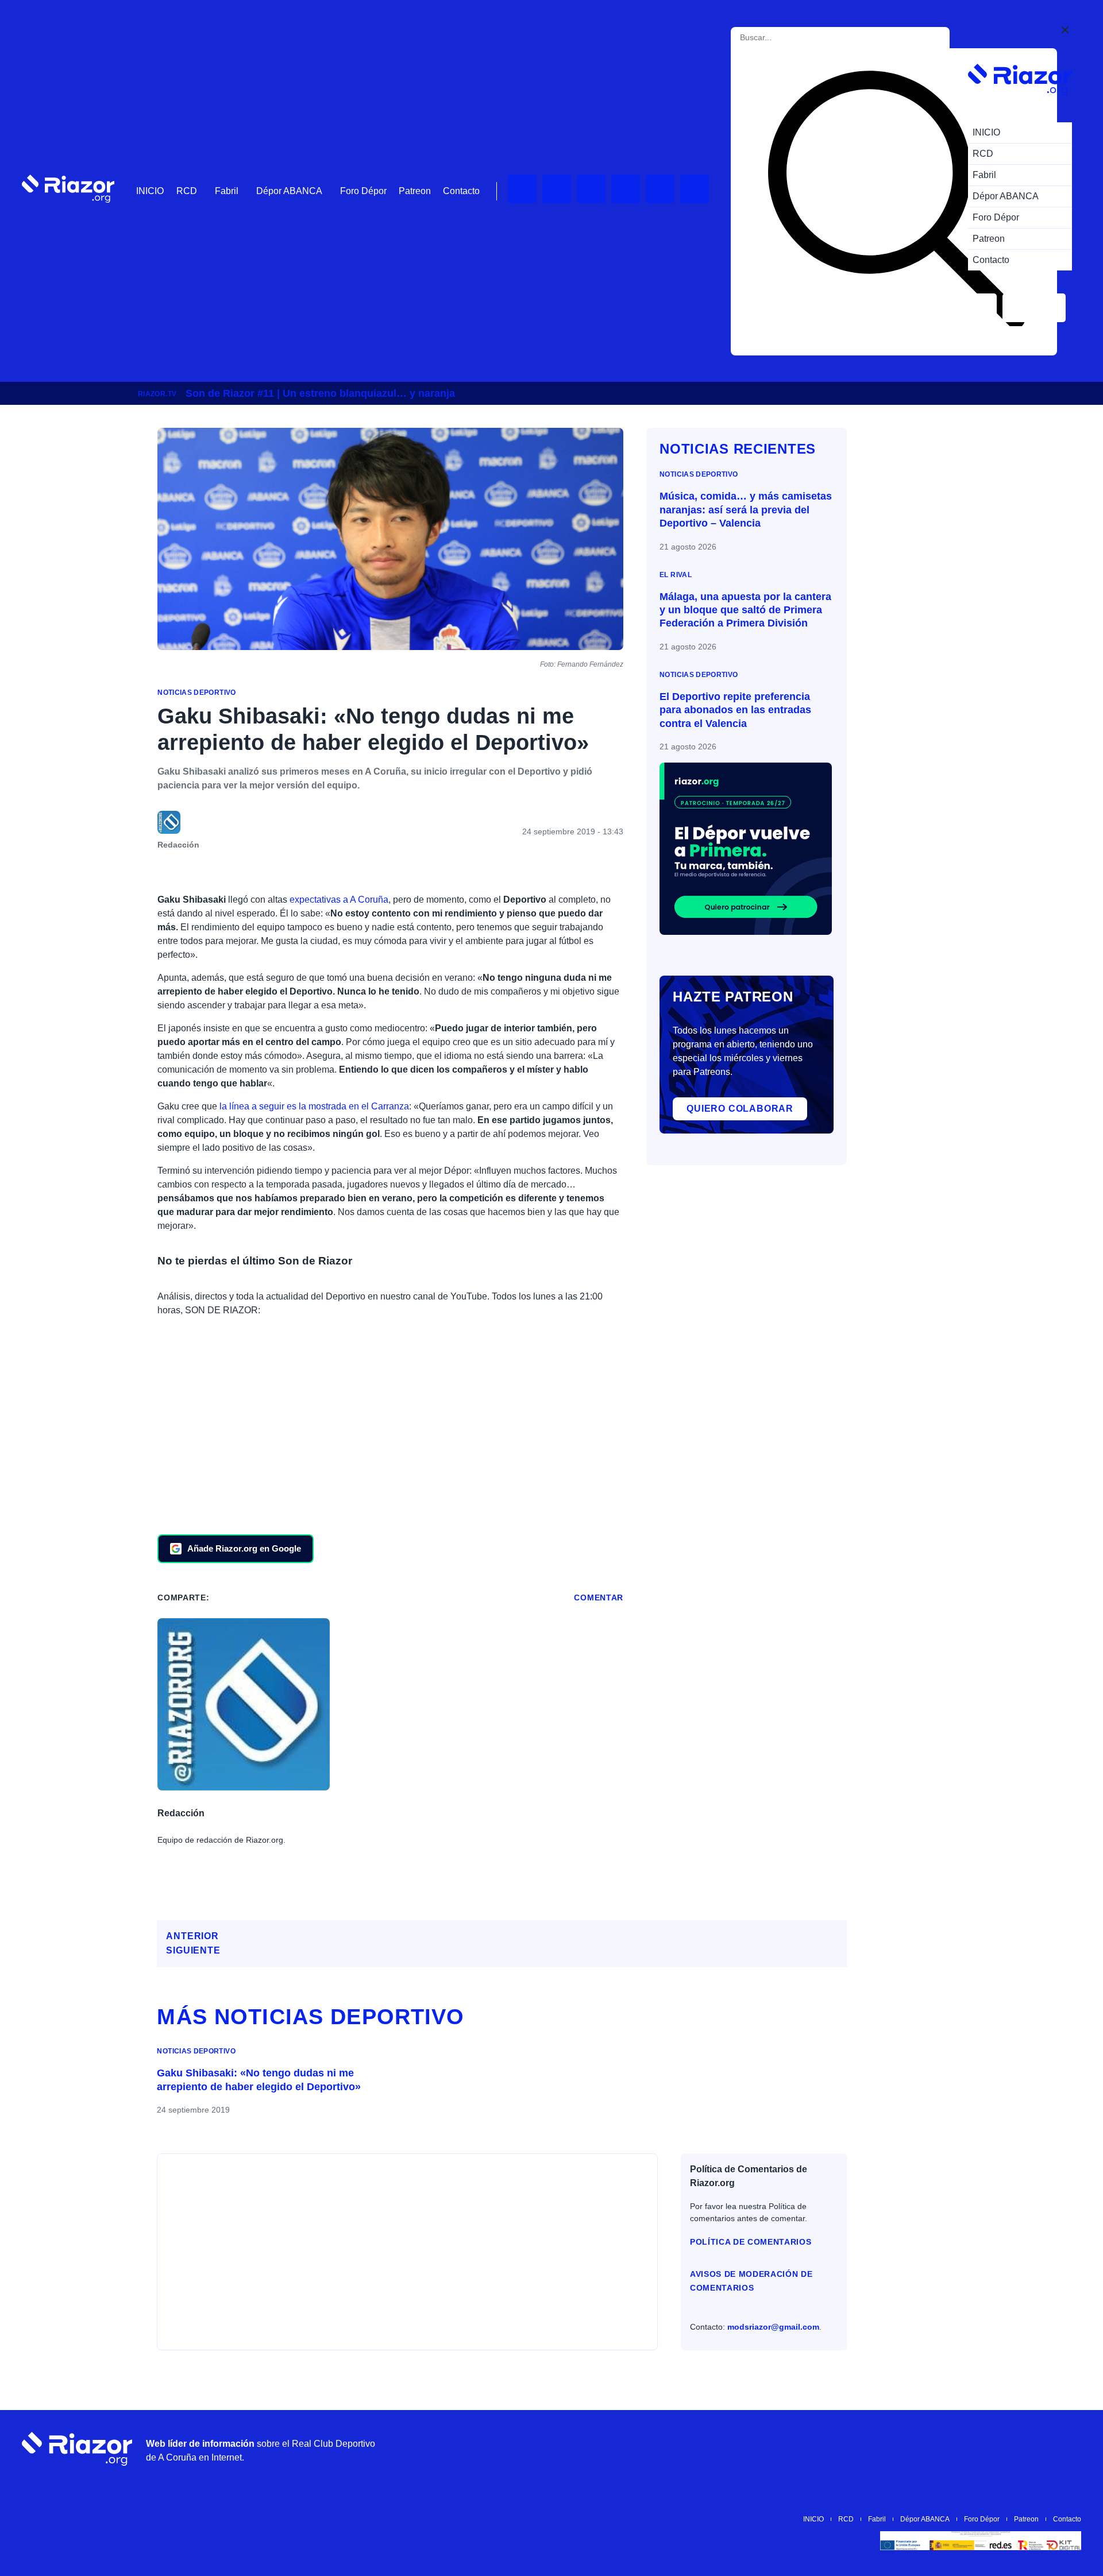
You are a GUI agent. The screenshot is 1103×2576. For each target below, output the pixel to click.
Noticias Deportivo (196, 693)
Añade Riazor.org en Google (244, 1548)
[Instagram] (591, 189)
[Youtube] (522, 189)
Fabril (227, 191)
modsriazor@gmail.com (773, 2327)
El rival (676, 575)
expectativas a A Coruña (339, 900)
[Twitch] (557, 189)
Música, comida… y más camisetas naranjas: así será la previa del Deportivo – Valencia (746, 510)
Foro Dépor (363, 191)
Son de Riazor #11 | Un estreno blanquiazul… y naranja (320, 393)
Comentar (599, 1598)
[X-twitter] (626, 189)
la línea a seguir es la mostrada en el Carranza (314, 1106)
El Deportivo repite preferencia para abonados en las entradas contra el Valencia (735, 710)
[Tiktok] (660, 189)
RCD (187, 191)
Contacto (461, 191)
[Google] (1067, 2449)
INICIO (150, 191)
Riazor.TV (157, 394)
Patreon (415, 191)
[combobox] (792, 38)
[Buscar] (896, 202)
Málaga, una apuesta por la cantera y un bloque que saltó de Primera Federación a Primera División (745, 610)
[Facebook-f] (695, 189)
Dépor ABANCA (289, 191)
